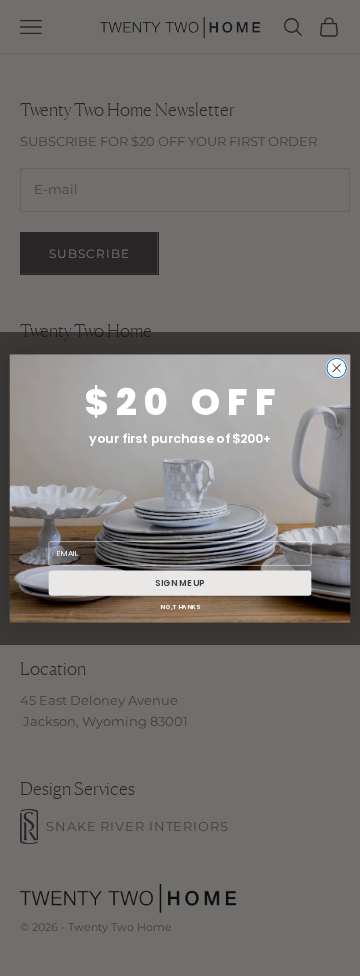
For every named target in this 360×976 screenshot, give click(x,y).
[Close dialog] (336, 367)
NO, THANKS (179, 606)
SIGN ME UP (179, 582)
